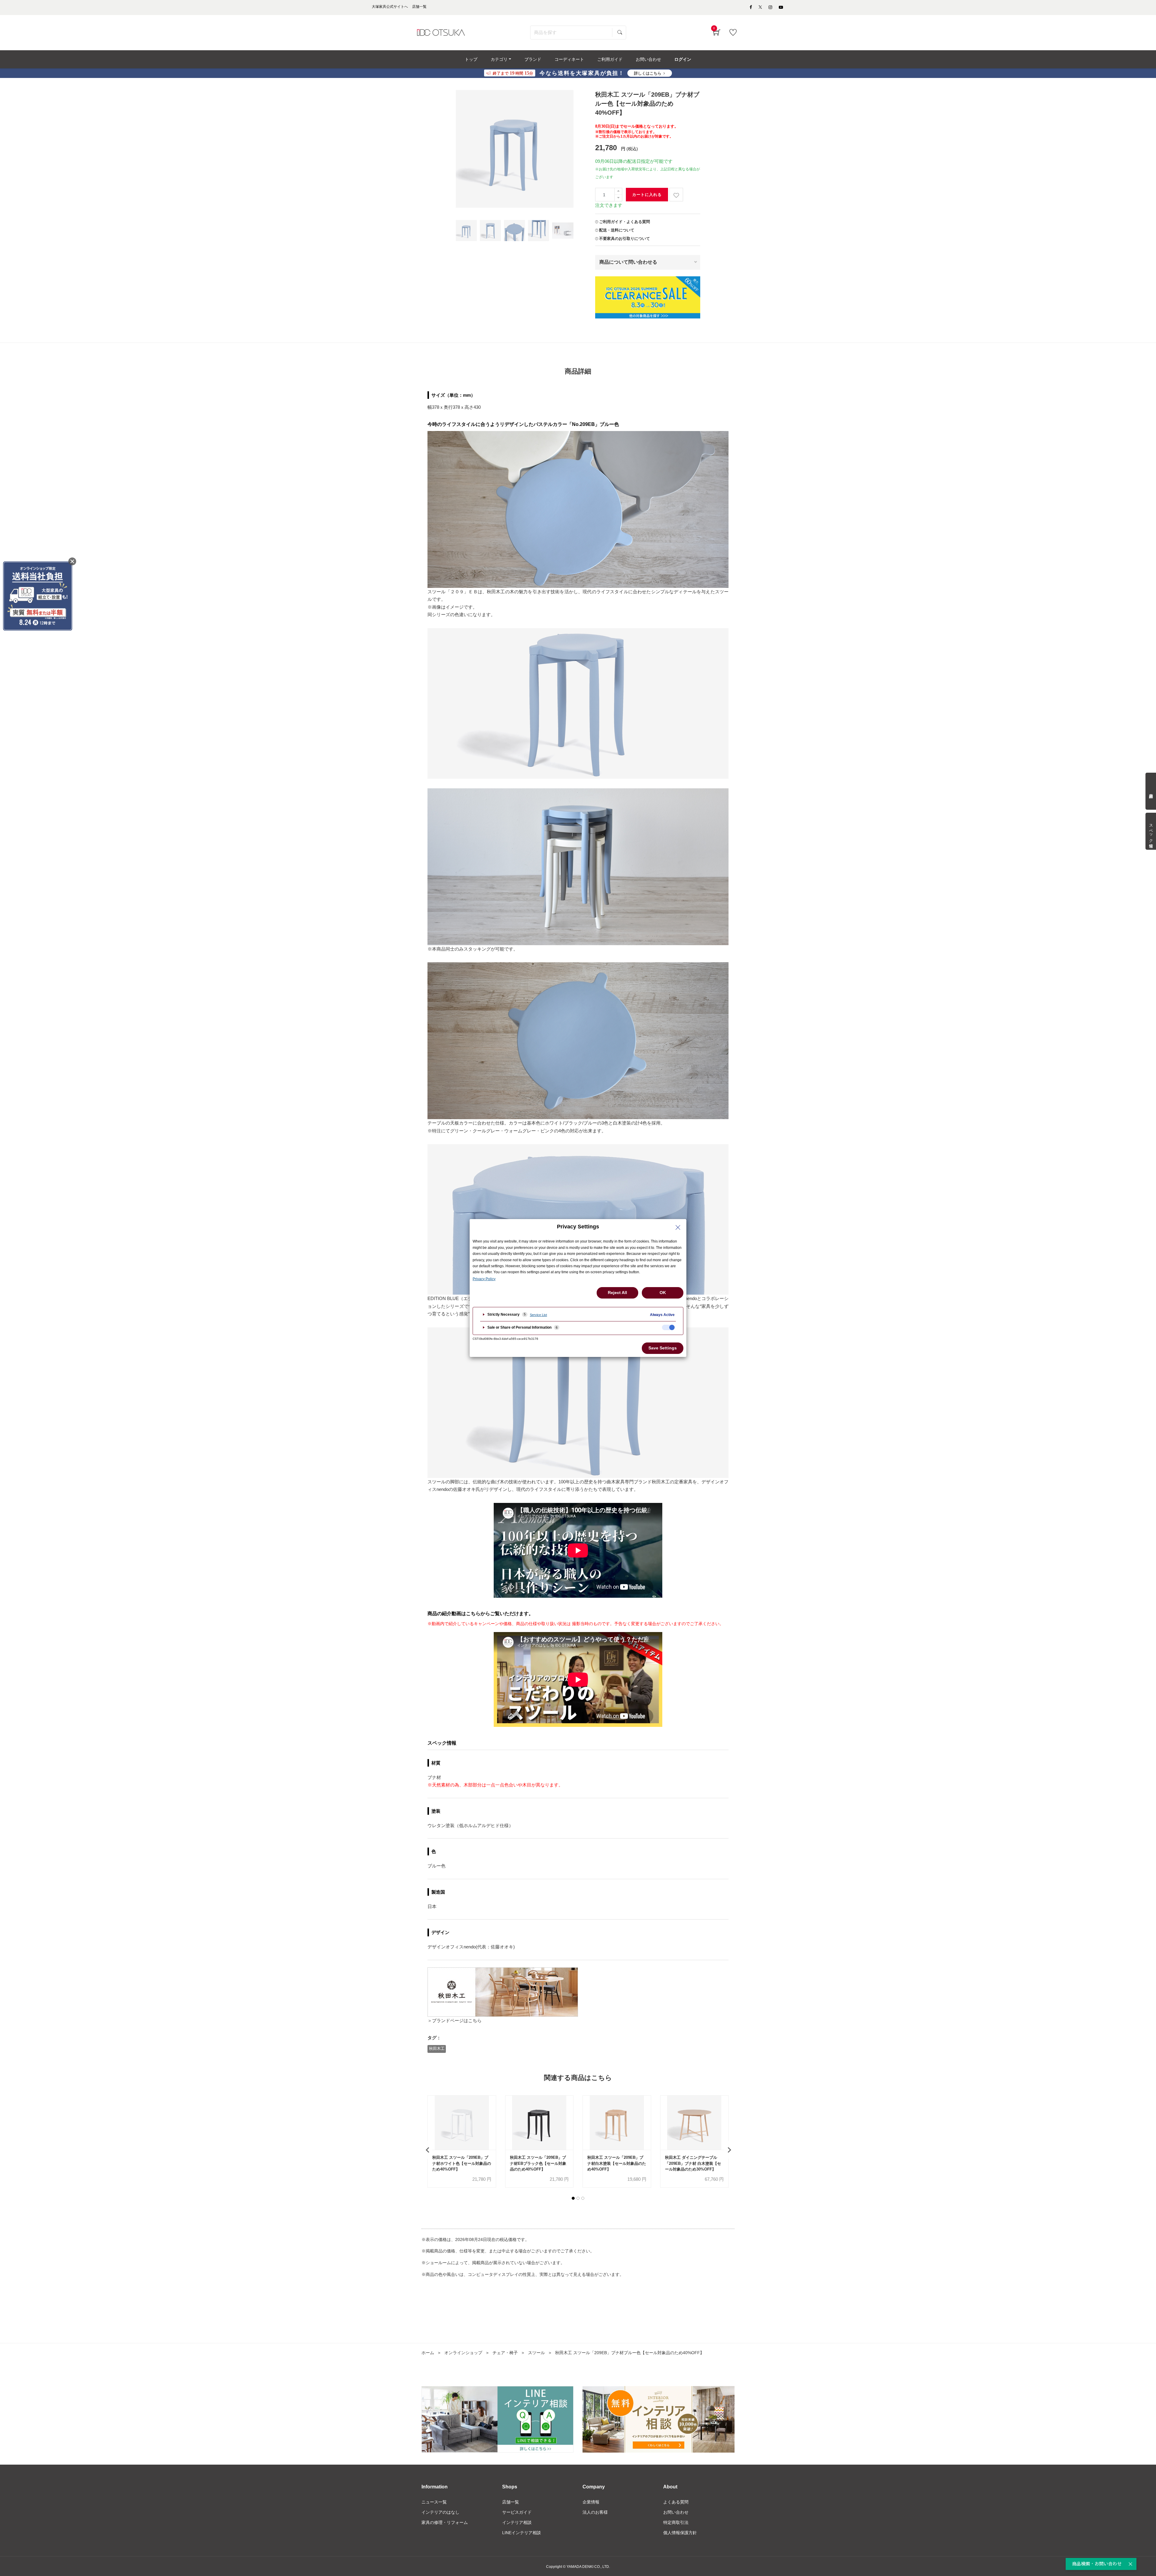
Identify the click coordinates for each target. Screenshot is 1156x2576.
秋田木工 (437, 2048)
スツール (536, 2353)
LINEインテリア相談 (522, 2533)
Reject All (617, 1293)
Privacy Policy (484, 1279)
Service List (538, 1315)
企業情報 (591, 2502)
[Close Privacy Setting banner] (678, 1227)
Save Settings (663, 1348)
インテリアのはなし (440, 2512)
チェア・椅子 (505, 2353)
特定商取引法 (676, 2522)
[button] (573, 2198)
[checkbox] (668, 1327)
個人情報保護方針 (680, 2533)
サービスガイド (517, 2512)
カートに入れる (647, 195)
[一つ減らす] (618, 198)
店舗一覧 (511, 2502)
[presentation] (427, 2150)
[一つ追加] (618, 191)
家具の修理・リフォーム (445, 2522)
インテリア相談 (517, 2522)
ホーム (428, 2353)
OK (663, 1293)
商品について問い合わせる (628, 262)
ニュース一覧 (434, 2502)
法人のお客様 (595, 2512)
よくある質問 (676, 2502)
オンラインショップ (463, 2353)
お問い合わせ (676, 2512)
